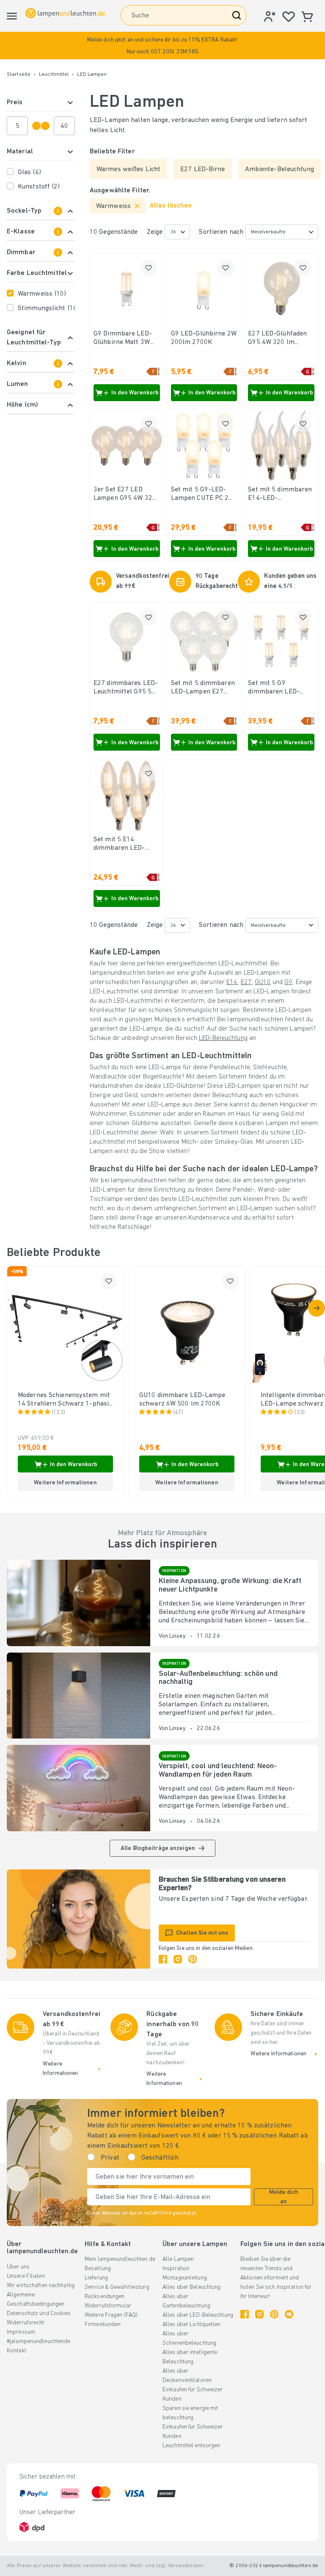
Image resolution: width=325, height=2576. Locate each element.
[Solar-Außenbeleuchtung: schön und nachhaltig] (78, 1696)
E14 (232, 982)
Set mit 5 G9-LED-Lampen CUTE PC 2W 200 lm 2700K (203, 494)
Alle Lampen (178, 2259)
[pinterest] (193, 1959)
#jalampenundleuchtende (39, 2342)
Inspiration (176, 2269)
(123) (59, 1413)
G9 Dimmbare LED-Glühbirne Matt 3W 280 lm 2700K (123, 338)
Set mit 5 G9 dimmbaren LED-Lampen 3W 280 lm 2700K (277, 688)
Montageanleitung (185, 2278)
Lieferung (96, 2278)
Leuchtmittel (54, 75)
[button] (162, 46)
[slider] (36, 126)
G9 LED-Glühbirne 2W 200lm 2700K (204, 338)
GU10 (263, 982)
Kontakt (17, 2351)
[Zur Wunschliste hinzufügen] (149, 268)
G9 (288, 982)
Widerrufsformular (108, 2306)
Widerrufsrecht (26, 2323)
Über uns (18, 2267)
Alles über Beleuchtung (191, 2287)
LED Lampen (92, 75)
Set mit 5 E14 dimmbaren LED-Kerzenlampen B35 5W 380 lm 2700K (123, 844)
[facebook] (163, 1959)
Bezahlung (98, 2269)
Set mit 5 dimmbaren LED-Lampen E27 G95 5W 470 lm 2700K (203, 688)
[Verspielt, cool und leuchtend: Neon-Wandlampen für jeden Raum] (78, 1788)
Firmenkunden (103, 2325)
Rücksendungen (105, 2297)
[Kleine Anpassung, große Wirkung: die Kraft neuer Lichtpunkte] (78, 1603)
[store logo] (65, 13)
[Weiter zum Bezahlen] (317, 1308)
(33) (300, 1413)
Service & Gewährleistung (117, 2287)
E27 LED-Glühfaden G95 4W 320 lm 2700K (277, 338)
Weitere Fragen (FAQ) (111, 2315)
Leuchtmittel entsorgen (191, 2446)
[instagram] (178, 1959)
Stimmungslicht (46, 308)
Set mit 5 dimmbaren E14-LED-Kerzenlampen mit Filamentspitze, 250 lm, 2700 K (280, 494)
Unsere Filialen (26, 2276)
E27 (246, 982)
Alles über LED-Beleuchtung (198, 2315)
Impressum (21, 2332)
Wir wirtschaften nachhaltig (41, 2286)
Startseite (19, 75)
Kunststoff (39, 187)
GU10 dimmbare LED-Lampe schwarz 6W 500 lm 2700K (182, 1400)
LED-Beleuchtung (223, 1038)
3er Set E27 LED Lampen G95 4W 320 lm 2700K (125, 494)
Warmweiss (42, 294)
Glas (29, 172)
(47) (178, 1413)
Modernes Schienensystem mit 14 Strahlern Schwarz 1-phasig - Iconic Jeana (65, 1400)
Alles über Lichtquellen (192, 2325)
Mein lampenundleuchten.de (120, 2259)
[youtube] (289, 2314)
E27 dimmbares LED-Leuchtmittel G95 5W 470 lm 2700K (126, 688)
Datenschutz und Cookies (39, 2314)
